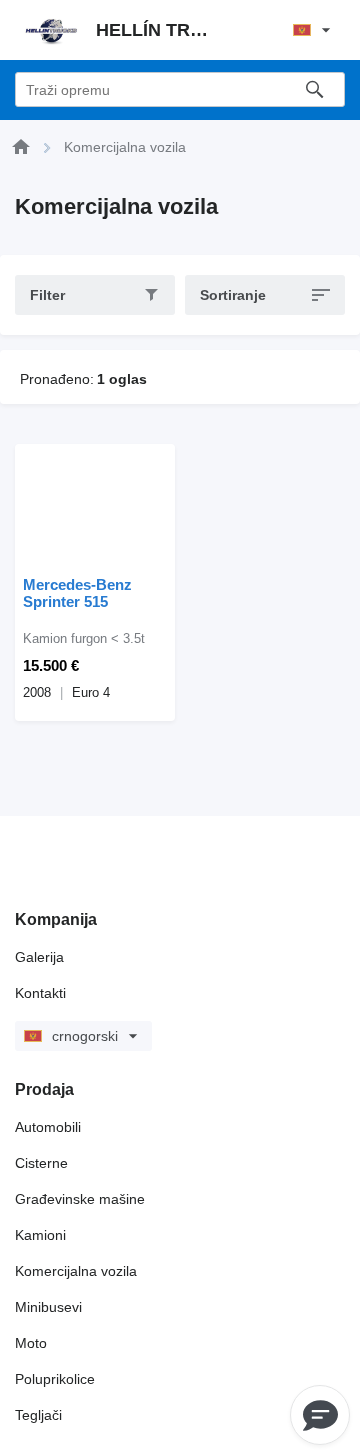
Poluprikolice (55, 1379)
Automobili (48, 1127)
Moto (31, 1343)
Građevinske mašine (80, 1199)
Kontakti (40, 993)
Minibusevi (48, 1307)
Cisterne (41, 1163)
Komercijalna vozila (76, 1271)
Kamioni (40, 1235)
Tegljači (38, 1415)
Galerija (39, 957)
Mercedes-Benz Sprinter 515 (77, 593)
